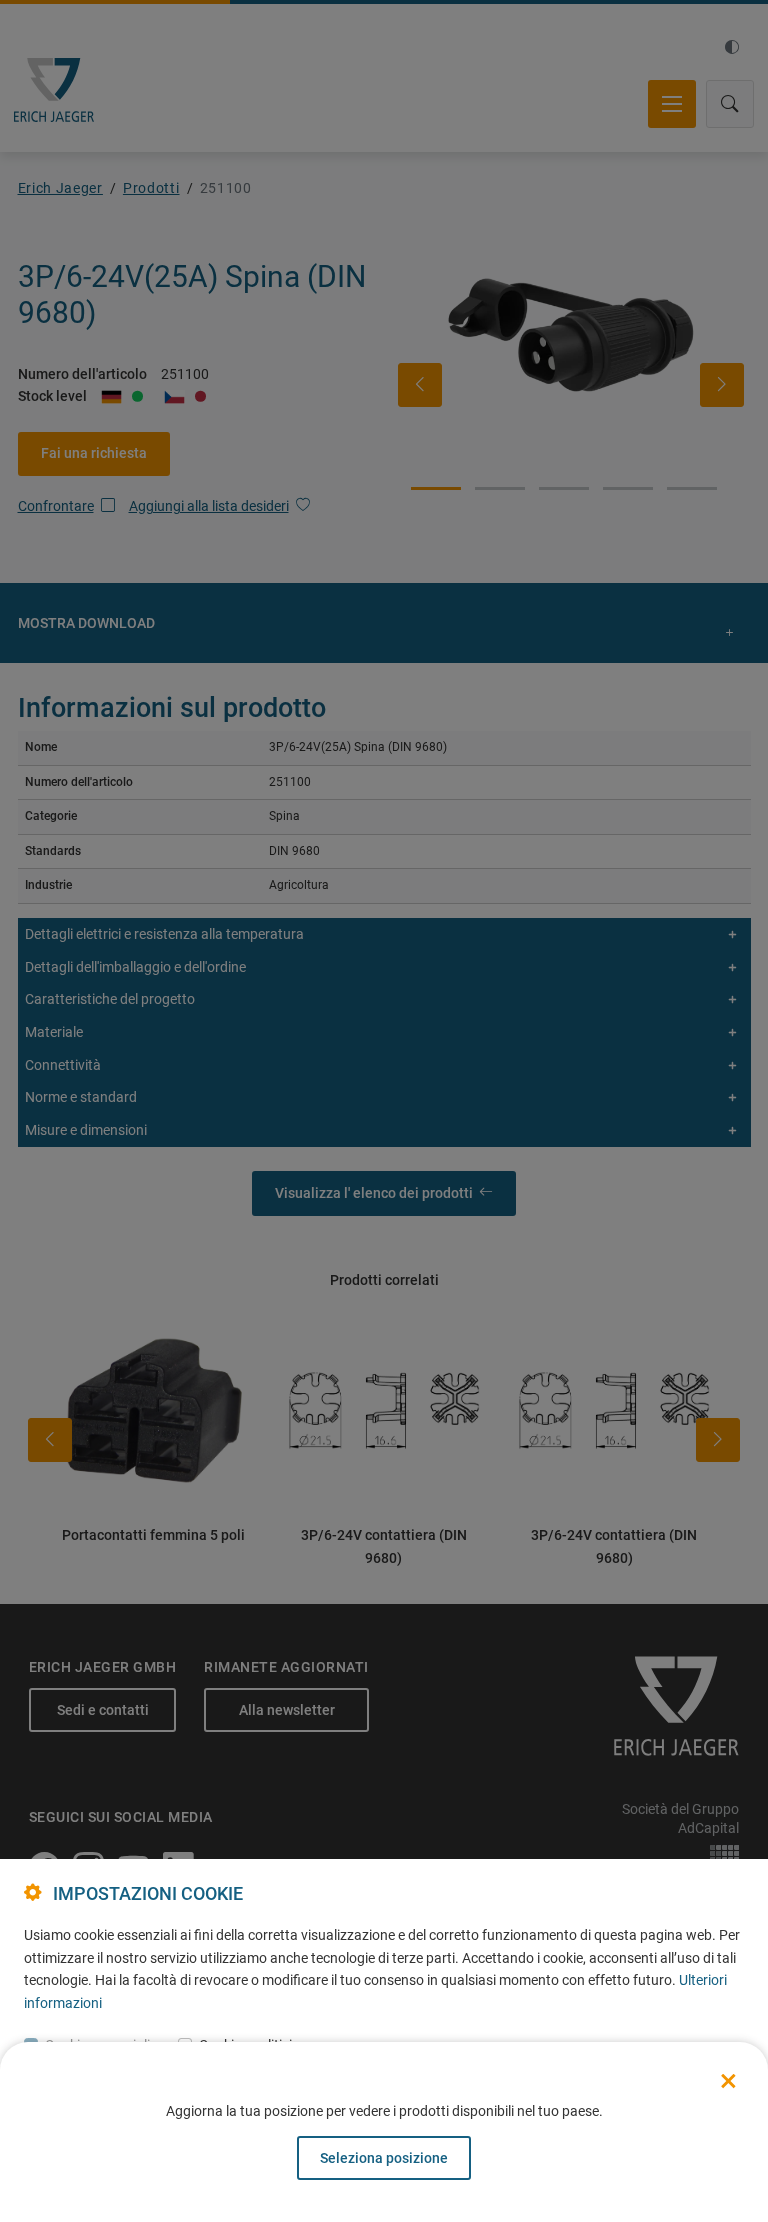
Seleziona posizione (384, 2158)
